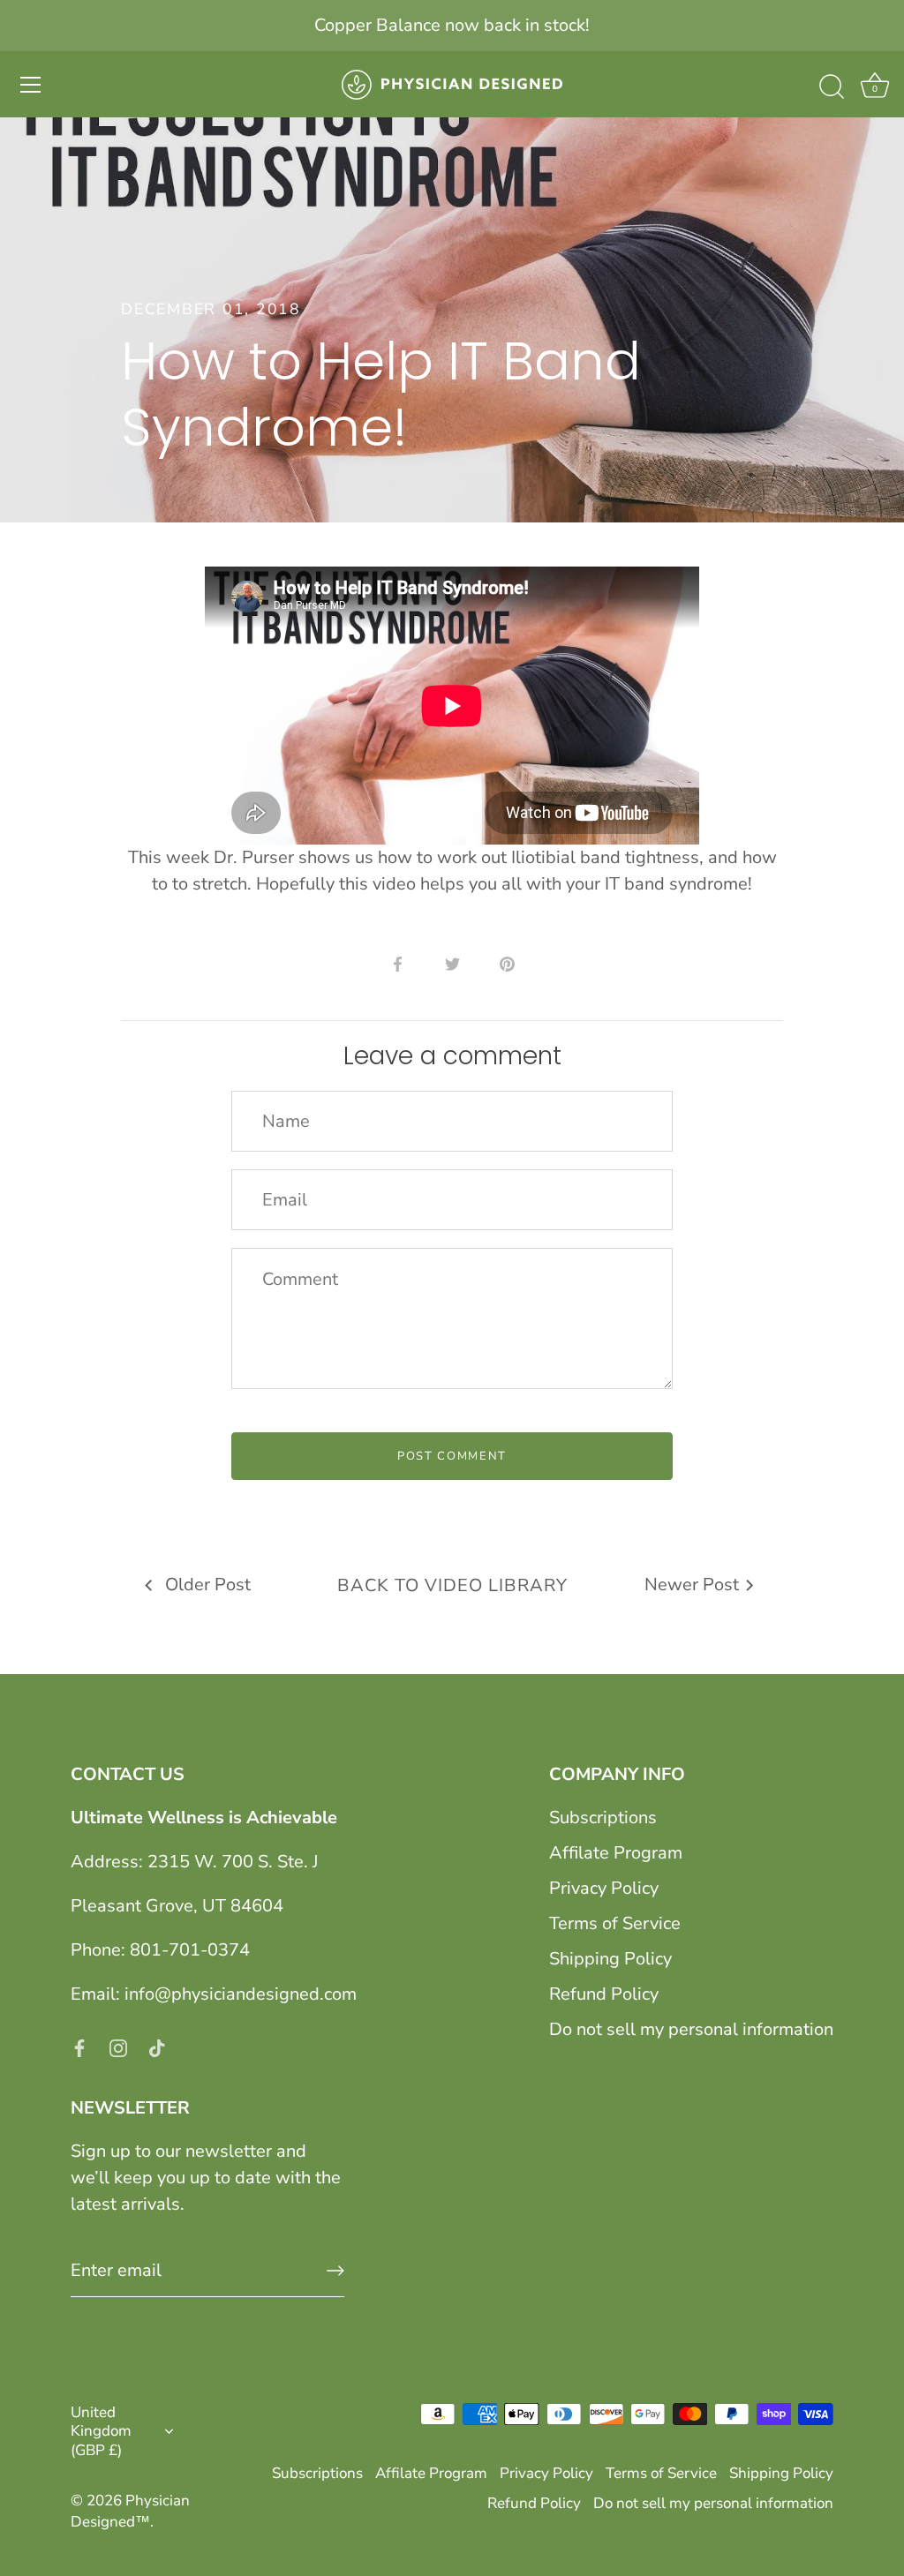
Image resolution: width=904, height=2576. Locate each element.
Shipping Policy (610, 1959)
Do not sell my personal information (691, 2029)
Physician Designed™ (130, 2511)
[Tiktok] (157, 2047)
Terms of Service (615, 1923)
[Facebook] (79, 2047)
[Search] (832, 87)
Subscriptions (603, 1817)
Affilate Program (616, 1853)
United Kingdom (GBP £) (101, 2431)
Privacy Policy (604, 1888)
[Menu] (31, 85)
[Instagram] (118, 2047)
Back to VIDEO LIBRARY (452, 1585)
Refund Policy (604, 1994)
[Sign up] (335, 2271)
